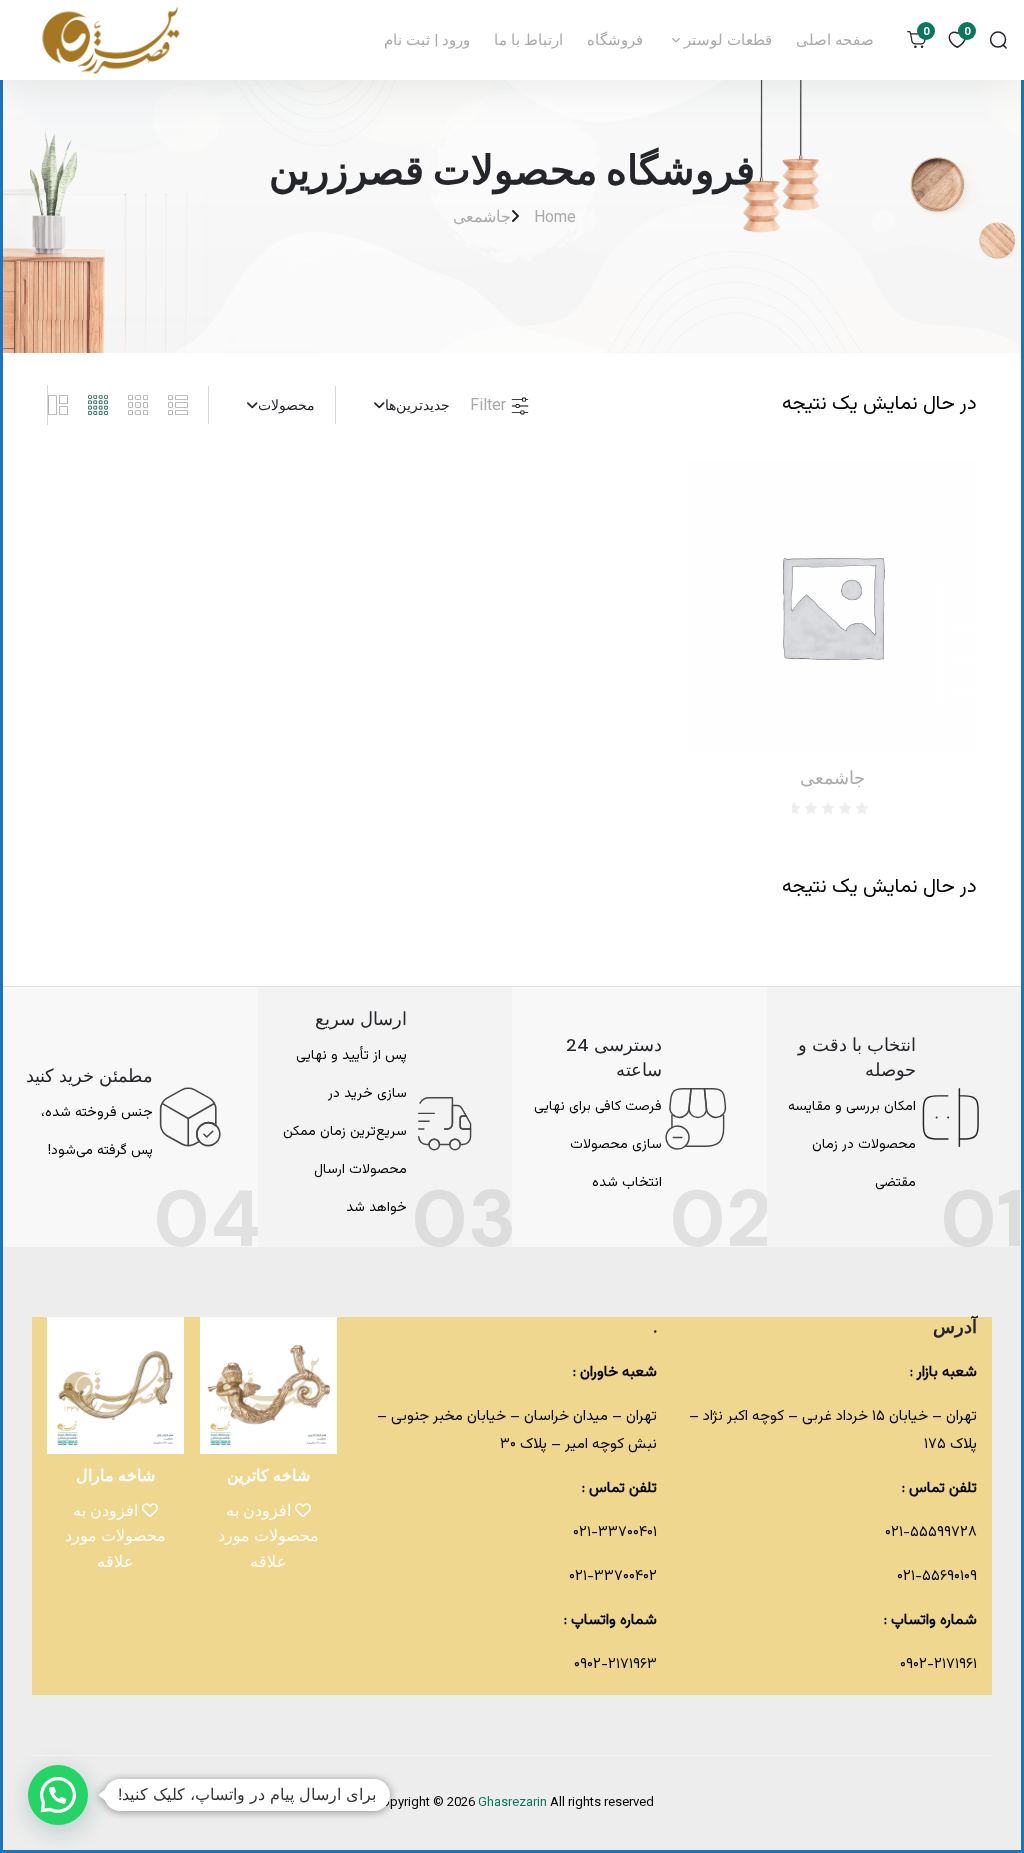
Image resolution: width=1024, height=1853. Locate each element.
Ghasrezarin (514, 1803)
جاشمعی (482, 216)
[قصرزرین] (112, 40)
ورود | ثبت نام (427, 40)
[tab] (188, 405)
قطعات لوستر (726, 40)
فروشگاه (615, 40)
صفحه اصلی (835, 40)
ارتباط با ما (528, 40)
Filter (490, 404)
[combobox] (403, 405)
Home (555, 216)
